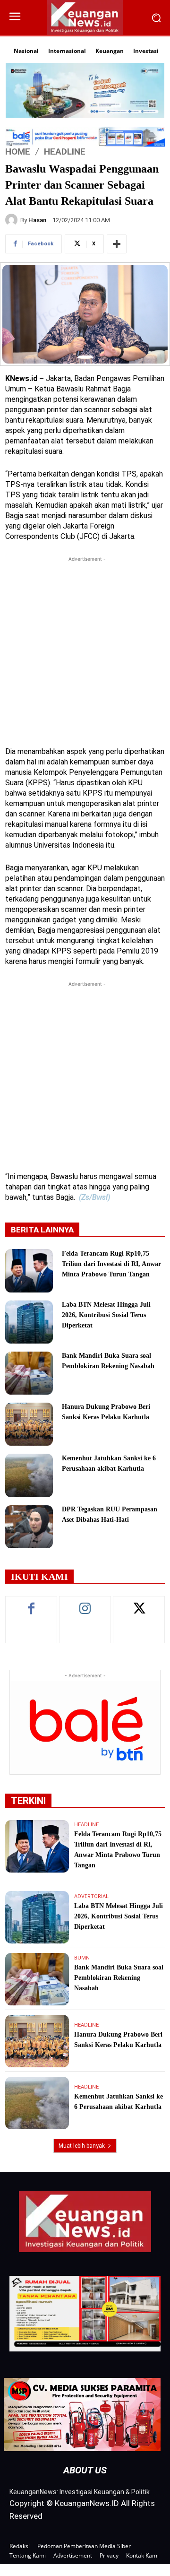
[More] (117, 244)
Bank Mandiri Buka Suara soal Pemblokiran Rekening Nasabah (119, 1978)
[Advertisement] (85, 649)
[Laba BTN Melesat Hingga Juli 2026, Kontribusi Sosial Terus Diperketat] (29, 1322)
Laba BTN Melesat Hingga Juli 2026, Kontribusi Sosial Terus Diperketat (106, 1315)
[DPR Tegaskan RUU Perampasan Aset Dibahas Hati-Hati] (29, 1527)
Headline (65, 152)
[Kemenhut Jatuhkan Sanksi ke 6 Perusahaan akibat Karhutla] (29, 1475)
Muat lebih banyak (82, 2146)
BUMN (82, 1958)
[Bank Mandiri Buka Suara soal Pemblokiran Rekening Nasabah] (29, 1373)
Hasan (37, 220)
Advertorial (91, 1896)
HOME (18, 152)
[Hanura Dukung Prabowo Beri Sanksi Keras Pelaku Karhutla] (29, 1424)
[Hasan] (13, 220)
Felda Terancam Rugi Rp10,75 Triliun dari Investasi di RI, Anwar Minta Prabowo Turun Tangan (111, 1264)
